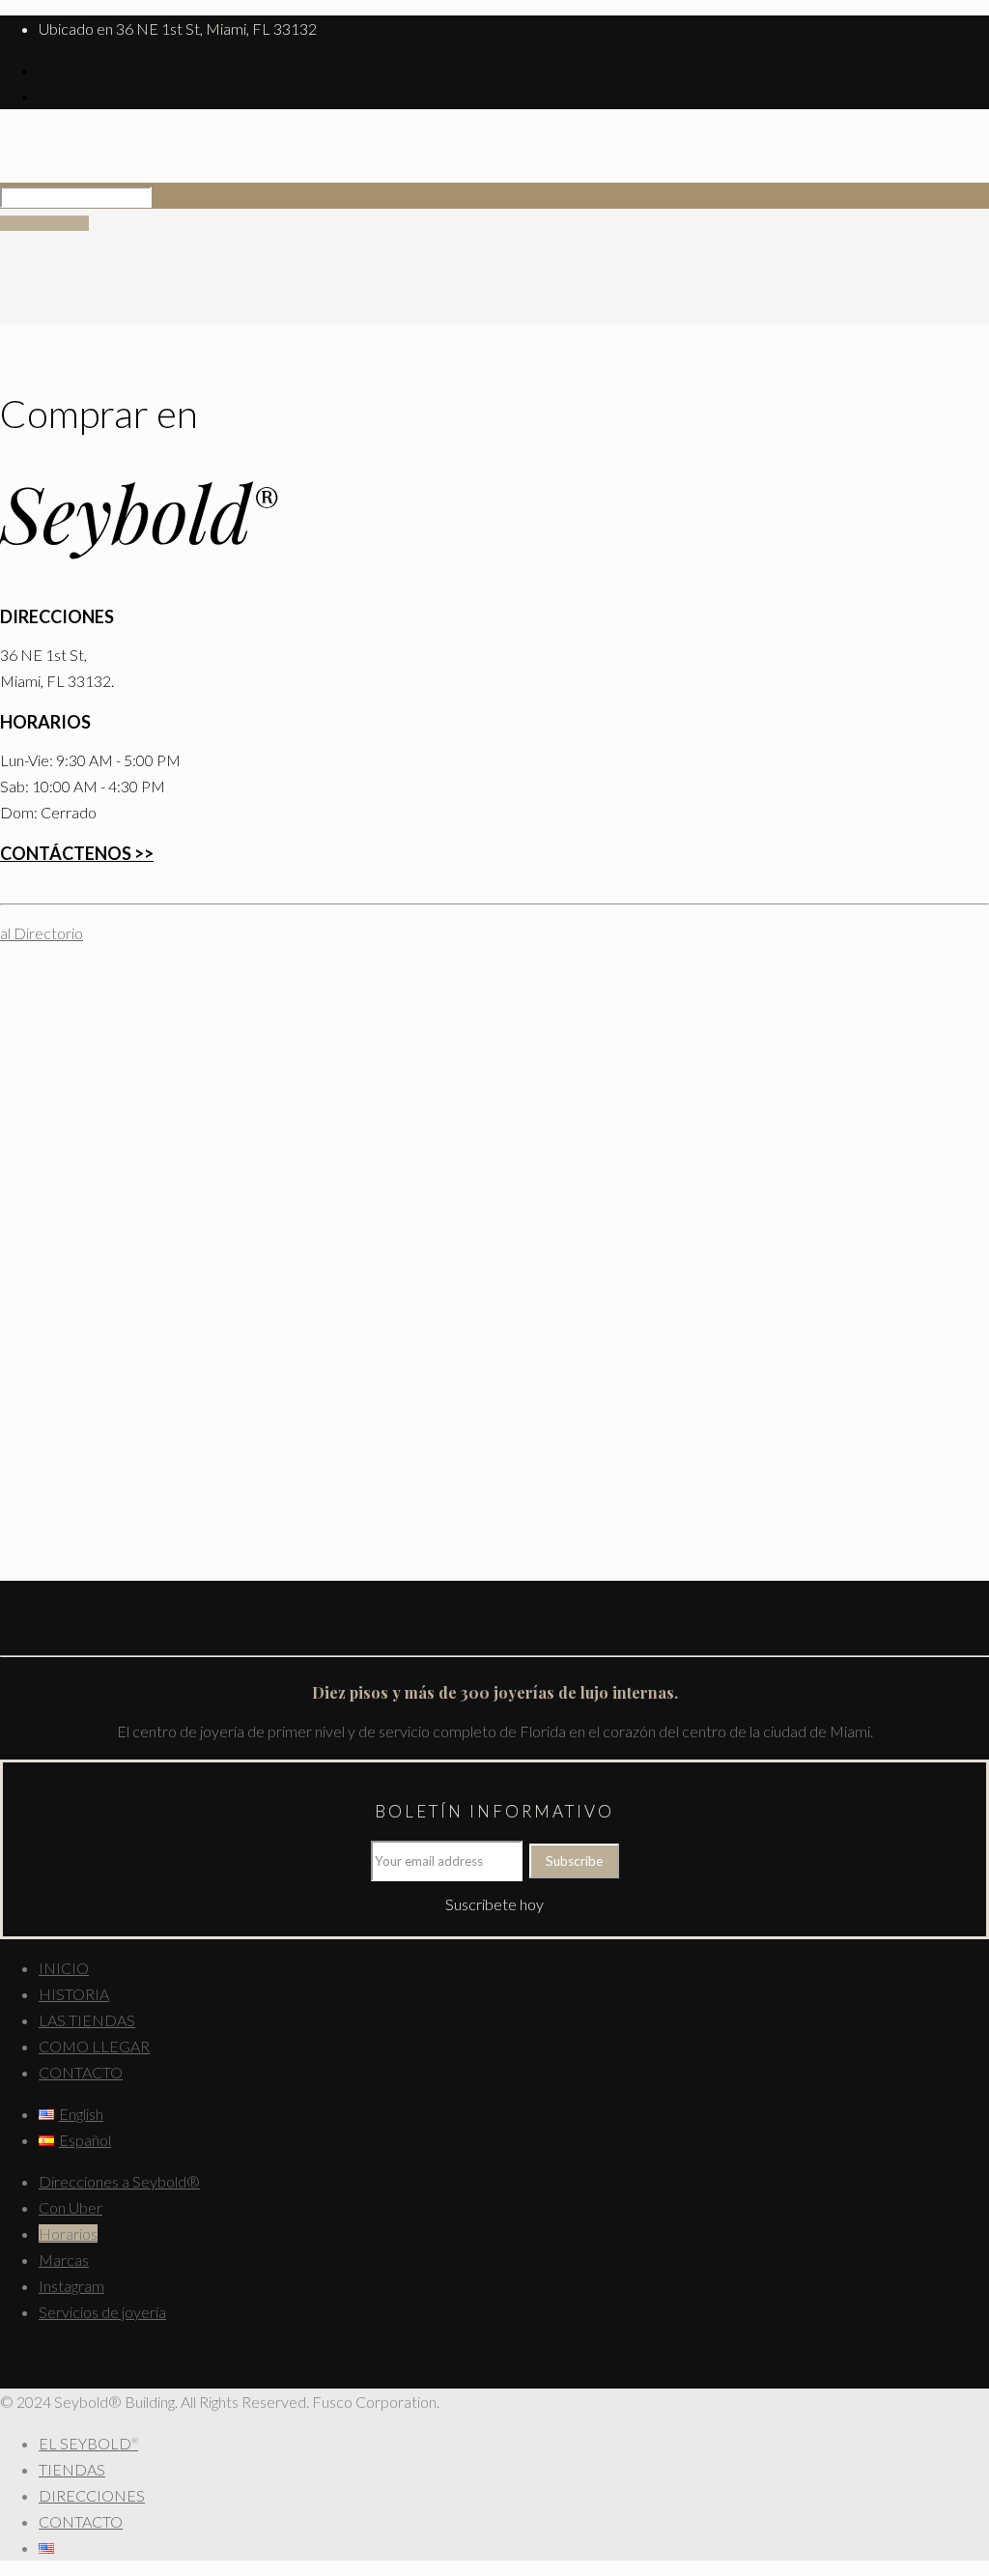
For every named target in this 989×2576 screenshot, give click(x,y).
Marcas (64, 2260)
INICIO (64, 1968)
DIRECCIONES (92, 2495)
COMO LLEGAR (94, 2046)
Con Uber (71, 2207)
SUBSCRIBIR (44, 223)
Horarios (68, 2233)
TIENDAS (72, 2469)
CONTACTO (81, 2072)
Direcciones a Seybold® (119, 2181)
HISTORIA (74, 1994)
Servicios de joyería (102, 2312)
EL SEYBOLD (88, 2443)
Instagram (71, 2286)
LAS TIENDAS (87, 2020)
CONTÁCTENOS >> (77, 853)
